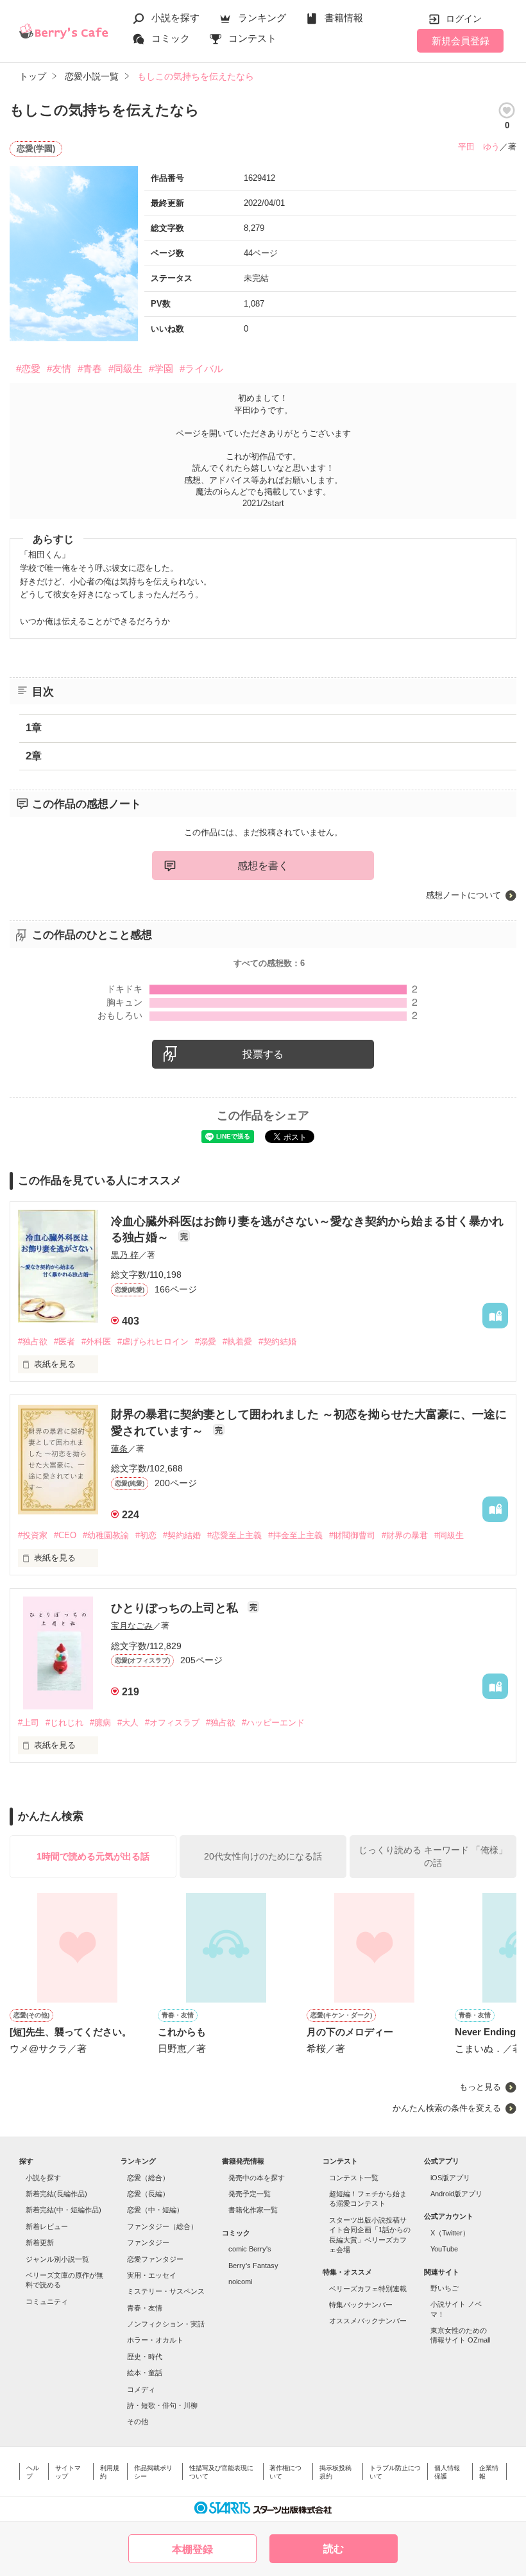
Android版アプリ (456, 2194)
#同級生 (125, 369)
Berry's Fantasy (253, 2266)
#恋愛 (28, 369)
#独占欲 (33, 1342)
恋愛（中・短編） (155, 2210)
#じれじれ (64, 1723)
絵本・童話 (145, 2373)
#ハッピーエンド (273, 1723)
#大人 (128, 1723)
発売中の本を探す (257, 2178)
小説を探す (175, 18)
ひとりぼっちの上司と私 (176, 1608)
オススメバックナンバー (368, 2321)
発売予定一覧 (250, 2194)
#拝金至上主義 (295, 1535)
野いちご (445, 2288)
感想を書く (263, 866)
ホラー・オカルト (155, 2340)
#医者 (64, 1342)
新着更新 (40, 2242)
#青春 (90, 369)
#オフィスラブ (172, 1723)
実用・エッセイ (152, 2275)
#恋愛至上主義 (234, 1535)
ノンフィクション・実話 (166, 2324)
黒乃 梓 (125, 1255)
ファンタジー (148, 2242)
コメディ (141, 2389)
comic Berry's (250, 2249)
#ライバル (201, 369)
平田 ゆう (479, 147)
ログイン (464, 19)
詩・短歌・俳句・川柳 (162, 2405)
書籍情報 (344, 18)
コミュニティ (47, 2301)
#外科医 (96, 1342)
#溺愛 (206, 1342)
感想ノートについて (463, 895)
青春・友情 (145, 2308)
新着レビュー (47, 2226)
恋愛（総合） (148, 2178)
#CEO (65, 1535)
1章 (34, 728)
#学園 (161, 369)
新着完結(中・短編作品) (64, 2210)
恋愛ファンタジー (155, 2259)
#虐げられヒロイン (153, 1342)
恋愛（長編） (148, 2194)
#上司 (29, 1723)
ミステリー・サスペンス (166, 2291)
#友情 (59, 369)
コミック (171, 38)
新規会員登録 (461, 41)
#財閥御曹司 (352, 1535)
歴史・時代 (145, 2357)
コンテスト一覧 (354, 2178)
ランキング (262, 18)
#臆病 (100, 1723)
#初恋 (146, 1535)
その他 (138, 2421)
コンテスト (252, 38)
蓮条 (119, 1449)
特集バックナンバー (361, 2305)
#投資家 (33, 1535)
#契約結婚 (277, 1342)
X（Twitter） (450, 2233)
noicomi (240, 2282)
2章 (34, 756)
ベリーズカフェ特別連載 (368, 2289)
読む (334, 2549)
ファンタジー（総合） (162, 2226)
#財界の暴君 (405, 1535)
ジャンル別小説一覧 (57, 2259)
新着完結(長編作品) (56, 2194)
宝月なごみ (132, 1626)
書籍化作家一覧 (253, 2210)
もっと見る (480, 2087)
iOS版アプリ (450, 2178)
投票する (263, 1054)
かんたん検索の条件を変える (447, 2108)
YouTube (444, 2249)
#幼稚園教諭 (106, 1535)
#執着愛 (237, 1342)
